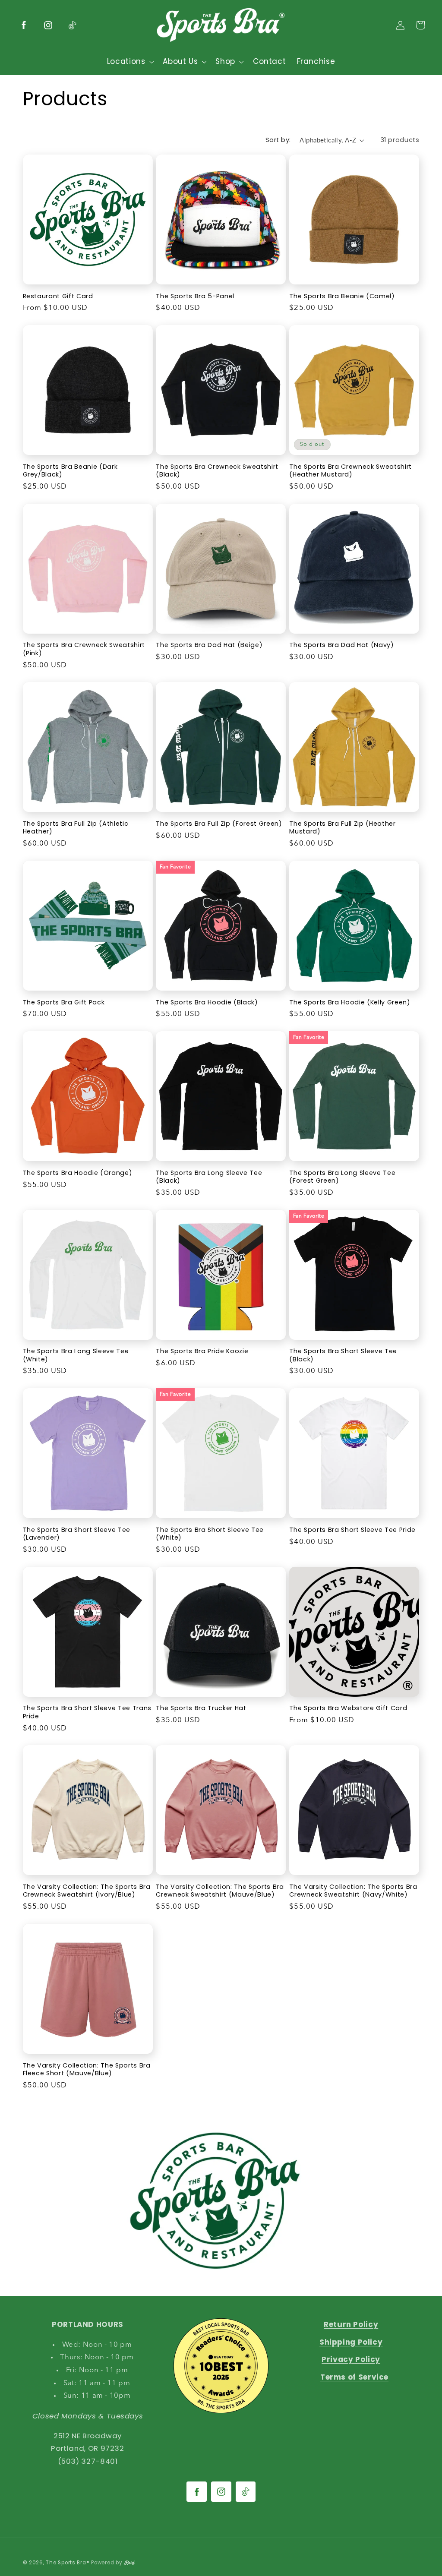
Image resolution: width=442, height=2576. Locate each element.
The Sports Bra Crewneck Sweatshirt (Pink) (84, 649)
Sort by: (278, 140)
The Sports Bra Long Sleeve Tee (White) (76, 1355)
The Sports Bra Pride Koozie (202, 1351)
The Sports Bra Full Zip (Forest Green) (219, 824)
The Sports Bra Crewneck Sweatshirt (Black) (217, 471)
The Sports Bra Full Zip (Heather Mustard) (342, 828)
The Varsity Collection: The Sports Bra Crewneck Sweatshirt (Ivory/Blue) (87, 1891)
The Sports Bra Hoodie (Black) (207, 1002)
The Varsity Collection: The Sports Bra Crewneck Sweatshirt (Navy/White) (353, 1891)
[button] (129, 62)
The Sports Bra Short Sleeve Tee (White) (210, 1534)
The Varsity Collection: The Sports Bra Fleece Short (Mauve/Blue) (87, 2069)
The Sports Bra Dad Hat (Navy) (341, 645)
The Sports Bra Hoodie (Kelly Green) (350, 1002)
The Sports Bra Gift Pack (64, 1002)
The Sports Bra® (68, 2563)
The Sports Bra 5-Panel (195, 296)
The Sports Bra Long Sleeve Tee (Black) (209, 1177)
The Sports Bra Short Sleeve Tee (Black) (343, 1355)
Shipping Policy (351, 2342)
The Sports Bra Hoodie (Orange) (78, 1173)
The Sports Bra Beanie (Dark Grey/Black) (70, 471)
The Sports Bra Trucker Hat (201, 1708)
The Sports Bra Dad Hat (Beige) (209, 645)
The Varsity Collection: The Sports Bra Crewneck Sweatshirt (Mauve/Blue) (220, 1891)
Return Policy (351, 2324)
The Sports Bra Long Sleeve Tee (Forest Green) (342, 1177)
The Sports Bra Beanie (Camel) (342, 296)
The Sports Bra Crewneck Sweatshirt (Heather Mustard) (350, 471)
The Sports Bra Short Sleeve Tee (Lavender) (77, 1534)
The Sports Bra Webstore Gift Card (348, 1708)
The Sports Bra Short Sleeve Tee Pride (352, 1530)
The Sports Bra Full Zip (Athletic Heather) (76, 828)
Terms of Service (354, 2377)
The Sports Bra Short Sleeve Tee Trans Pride (87, 1712)
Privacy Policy (351, 2359)
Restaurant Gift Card (58, 296)
